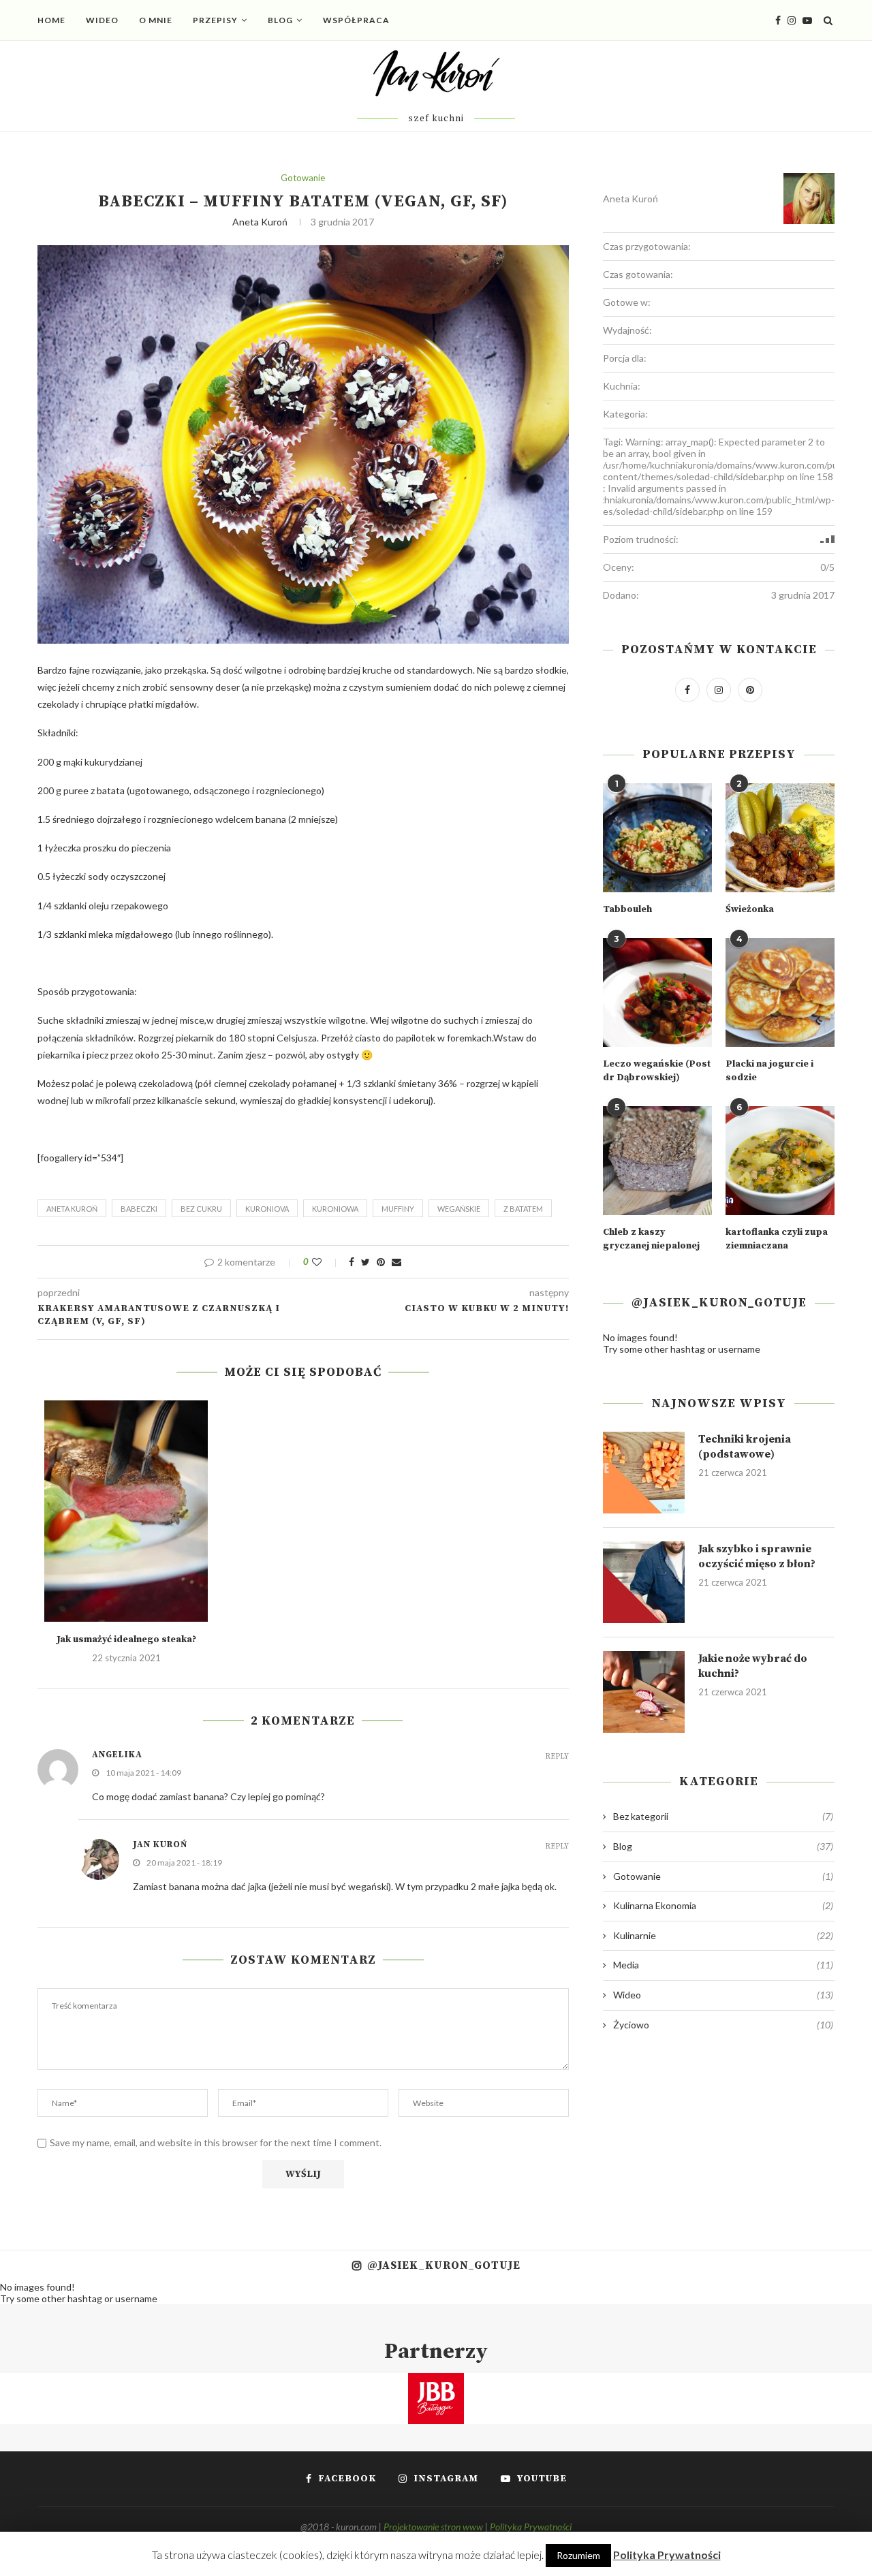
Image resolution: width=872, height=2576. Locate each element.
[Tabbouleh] (657, 838)
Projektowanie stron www (433, 2527)
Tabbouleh (627, 909)
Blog (280, 20)
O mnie (156, 20)
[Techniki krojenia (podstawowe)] (644, 1473)
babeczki (139, 1209)
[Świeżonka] (780, 838)
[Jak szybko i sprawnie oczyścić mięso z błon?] (644, 1582)
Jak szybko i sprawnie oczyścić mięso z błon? (757, 1556)
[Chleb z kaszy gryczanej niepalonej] (657, 1161)
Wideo (102, 20)
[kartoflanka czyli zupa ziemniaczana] (780, 1161)
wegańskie (459, 1209)
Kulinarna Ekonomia (723, 1905)
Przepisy (215, 20)
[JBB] (436, 2382)
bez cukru (201, 1209)
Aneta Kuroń (260, 222)
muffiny (398, 1209)
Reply (557, 1757)
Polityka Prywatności (531, 2527)
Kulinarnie (723, 1935)
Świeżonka (750, 909)
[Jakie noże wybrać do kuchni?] (644, 1692)
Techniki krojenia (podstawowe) (745, 1447)
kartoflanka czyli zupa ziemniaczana (777, 1239)
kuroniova (267, 1209)
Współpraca (356, 20)
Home (51, 20)
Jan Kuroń (160, 1844)
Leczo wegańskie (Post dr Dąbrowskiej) (657, 1071)
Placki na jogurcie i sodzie (769, 1071)
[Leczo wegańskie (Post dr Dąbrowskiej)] (657, 992)
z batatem (523, 1209)
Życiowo (723, 2025)
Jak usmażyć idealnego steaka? (126, 1639)
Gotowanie (303, 178)
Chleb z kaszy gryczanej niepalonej (651, 1239)
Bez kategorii (723, 1816)
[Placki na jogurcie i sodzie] (780, 992)
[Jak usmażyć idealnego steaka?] (126, 1511)
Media (723, 1965)
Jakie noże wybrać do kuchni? (753, 1666)
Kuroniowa (335, 1209)
